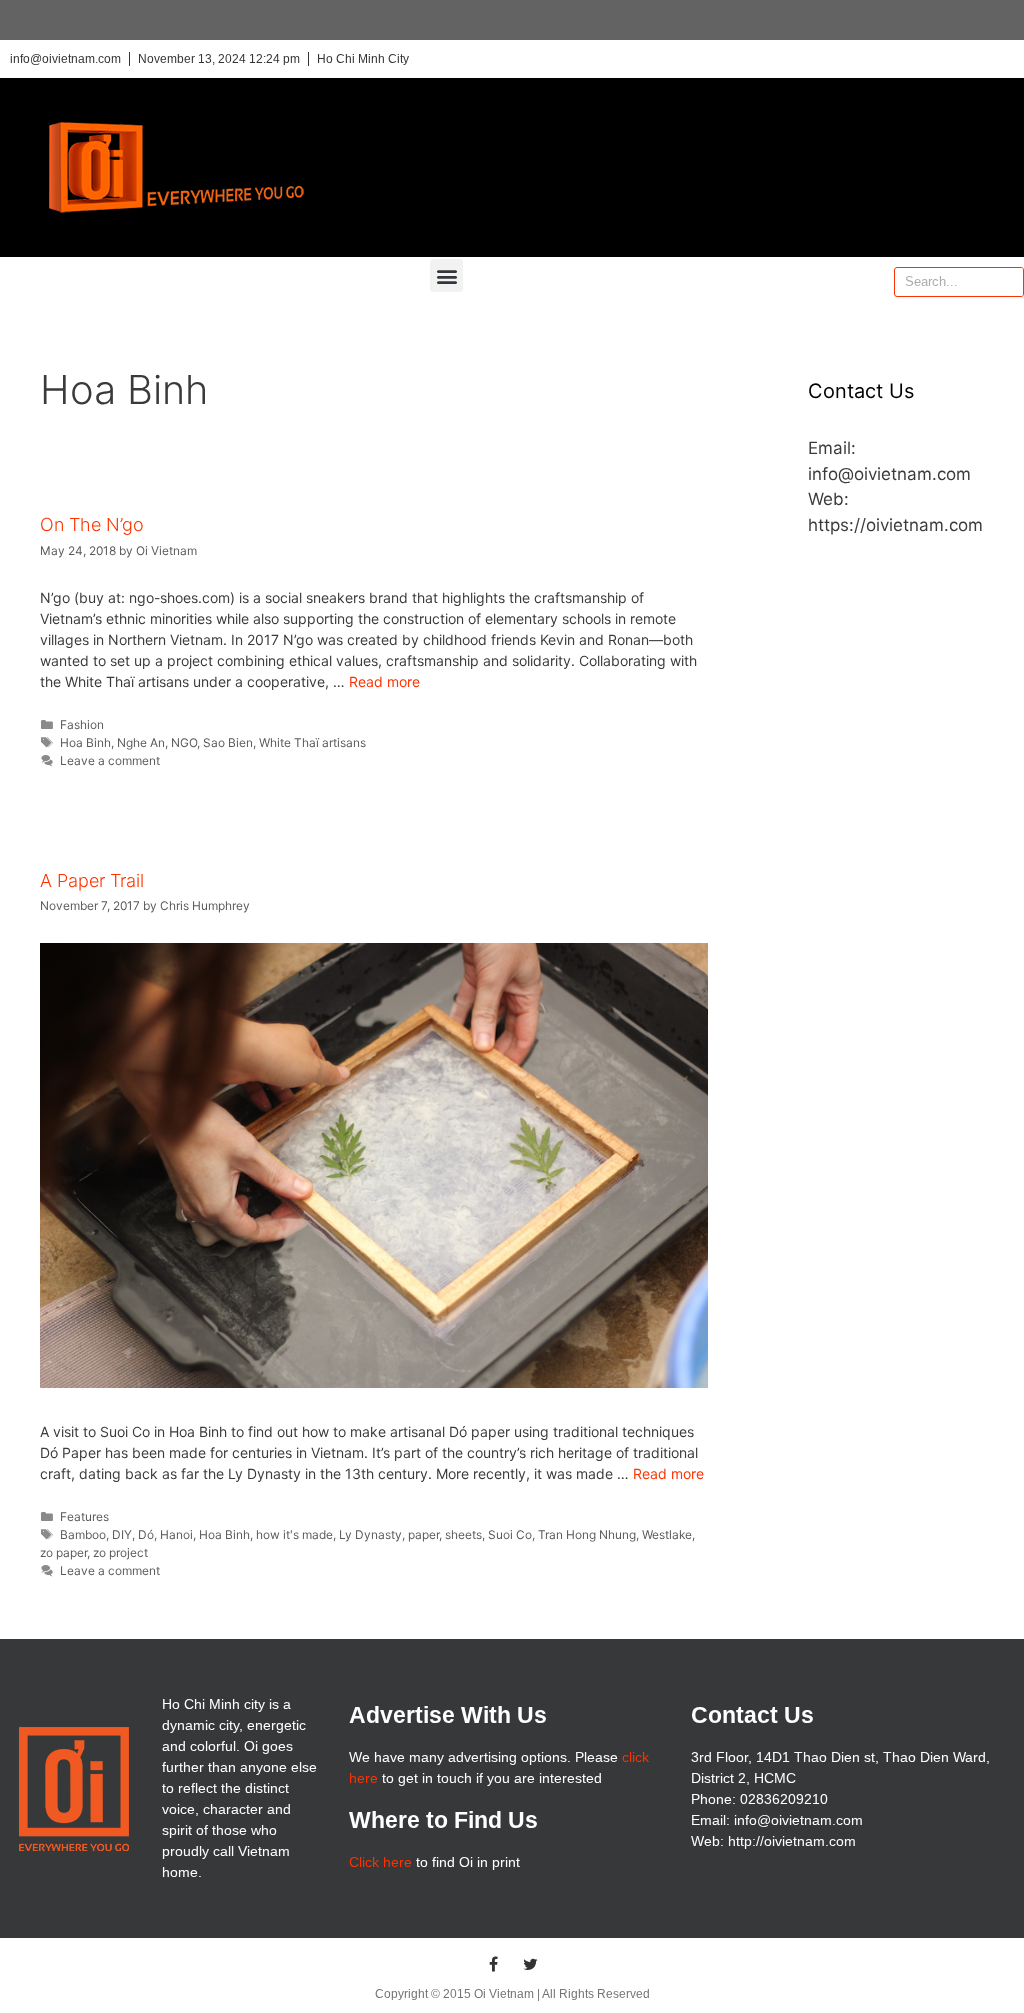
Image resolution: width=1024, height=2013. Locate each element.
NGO (184, 742)
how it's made (294, 1534)
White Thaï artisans (312, 742)
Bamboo (83, 1534)
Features (84, 1516)
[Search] (1008, 282)
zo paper (63, 1552)
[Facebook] (494, 1964)
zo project (120, 1552)
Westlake (667, 1534)
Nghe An (141, 742)
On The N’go (92, 524)
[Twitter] (531, 1964)
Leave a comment (110, 760)
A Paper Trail (92, 880)
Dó (146, 1534)
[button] (446, 275)
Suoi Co (510, 1534)
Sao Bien (228, 742)
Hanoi (176, 1534)
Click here (380, 1862)
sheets (463, 1534)
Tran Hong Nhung (587, 1534)
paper (423, 1534)
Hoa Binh (85, 742)
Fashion (82, 724)
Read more (384, 681)
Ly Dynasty (370, 1534)
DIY (122, 1534)
